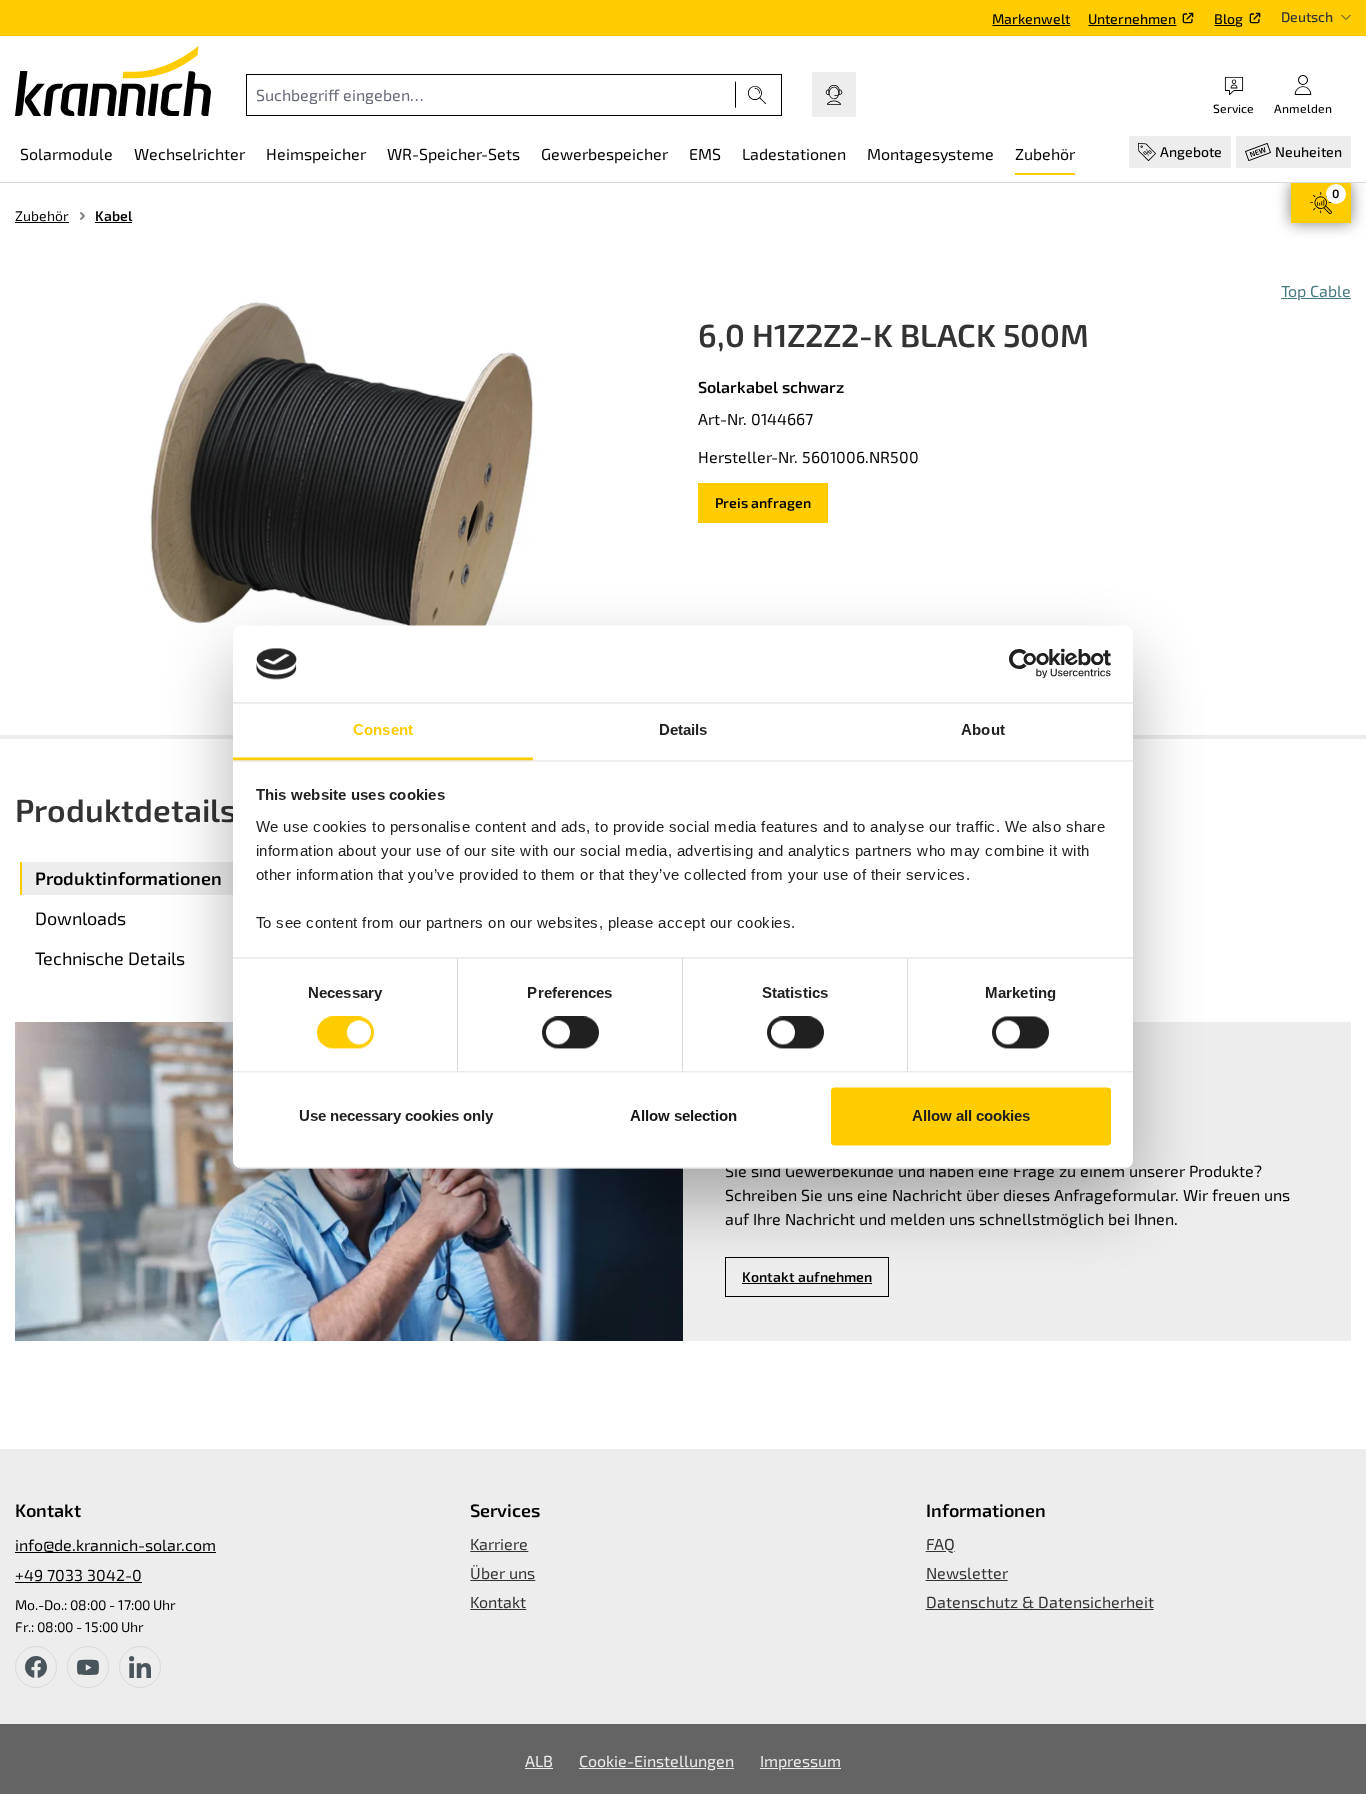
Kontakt (498, 1601)
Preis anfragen (763, 502)
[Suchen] (757, 95)
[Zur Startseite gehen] (113, 81)
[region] (341, 494)
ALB (539, 1760)
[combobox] (491, 95)
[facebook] (36, 1667)
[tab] (180, 878)
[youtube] (88, 1667)
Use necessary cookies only (396, 1115)
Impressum (800, 1760)
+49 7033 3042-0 (78, 1574)
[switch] (570, 1033)
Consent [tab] (383, 729)
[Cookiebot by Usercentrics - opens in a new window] (1023, 664)
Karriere (499, 1543)
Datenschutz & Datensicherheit (1040, 1601)
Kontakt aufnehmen (807, 1276)
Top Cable (1316, 290)
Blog (1228, 18)
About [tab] (983, 729)
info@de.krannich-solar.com (115, 1544)
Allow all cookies (971, 1115)
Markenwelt (1031, 18)
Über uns (502, 1572)
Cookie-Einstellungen (656, 1760)
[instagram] (140, 1667)
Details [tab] (683, 729)
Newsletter (967, 1572)
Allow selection (683, 1115)
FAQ (940, 1543)
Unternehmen (1132, 18)
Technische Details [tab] (110, 958)
